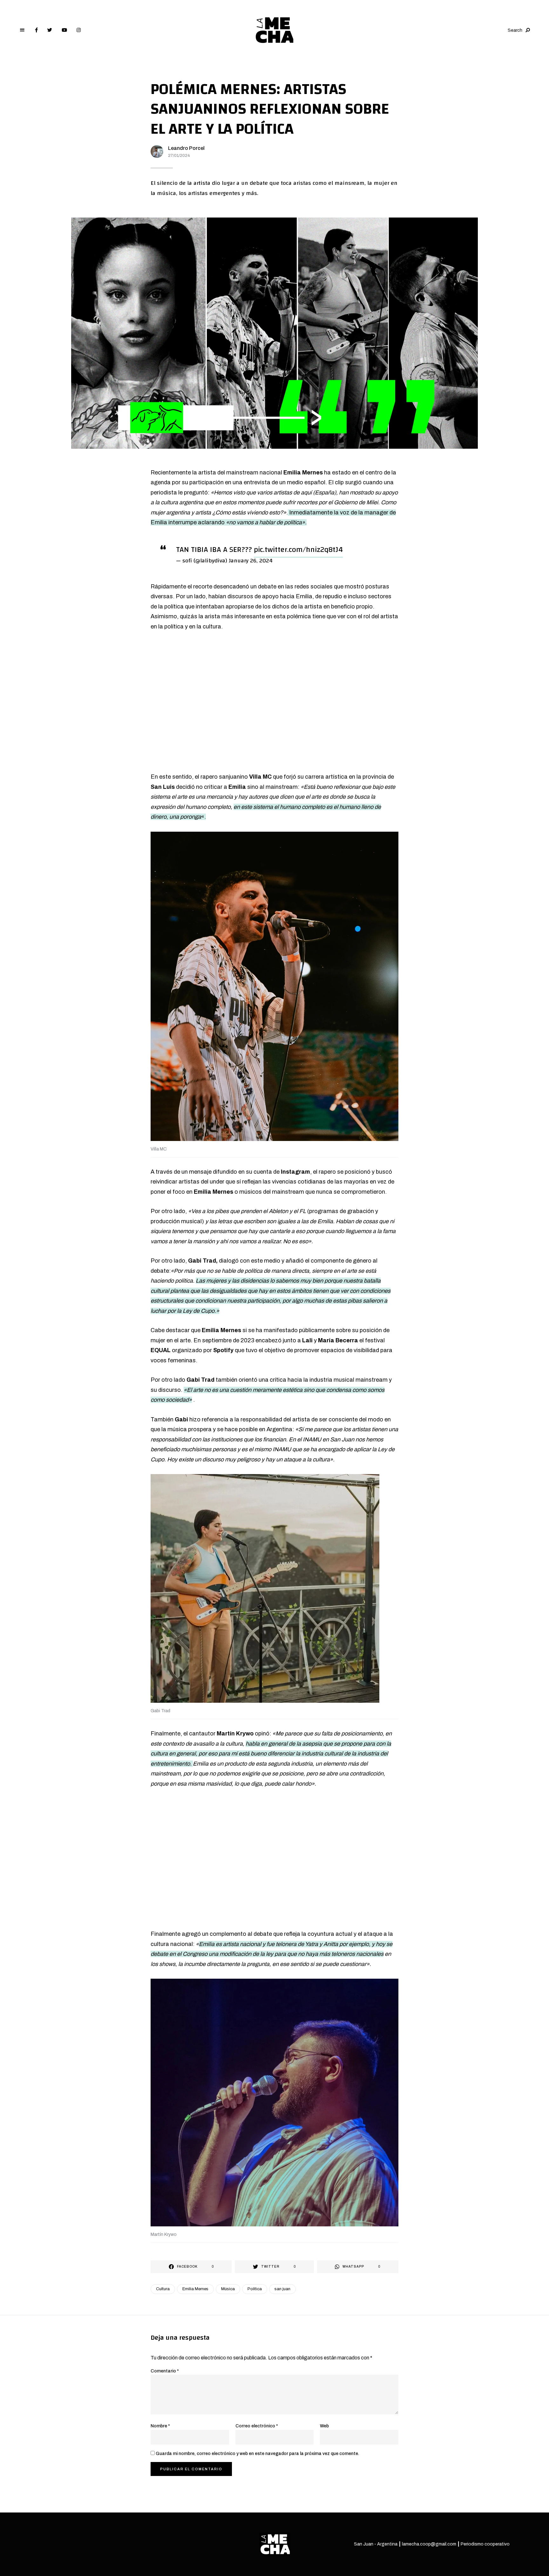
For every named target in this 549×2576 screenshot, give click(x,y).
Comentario (165, 2371)
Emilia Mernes (195, 2289)
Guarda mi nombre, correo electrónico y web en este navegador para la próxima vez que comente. (258, 2454)
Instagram (79, 30)
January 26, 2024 (251, 561)
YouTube (64, 30)
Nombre (160, 2426)
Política (255, 2289)
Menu (22, 30)
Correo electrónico (257, 2426)
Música (228, 2289)
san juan (282, 2289)
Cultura (163, 2289)
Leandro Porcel (186, 148)
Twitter (50, 30)
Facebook (36, 30)
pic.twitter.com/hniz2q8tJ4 (298, 550)
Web (324, 2426)
